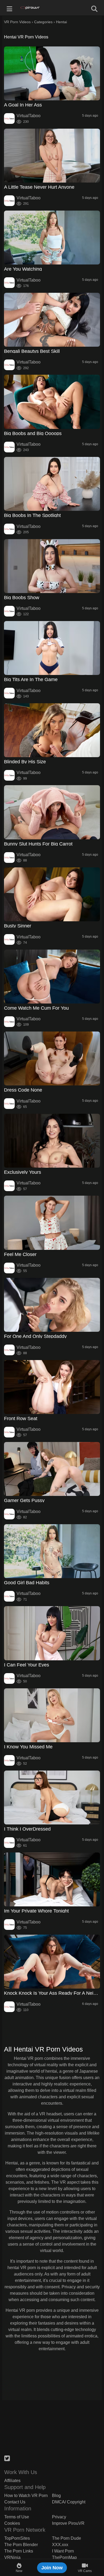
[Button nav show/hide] (10, 8)
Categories (43, 22)
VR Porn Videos (17, 22)
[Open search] (94, 8)
